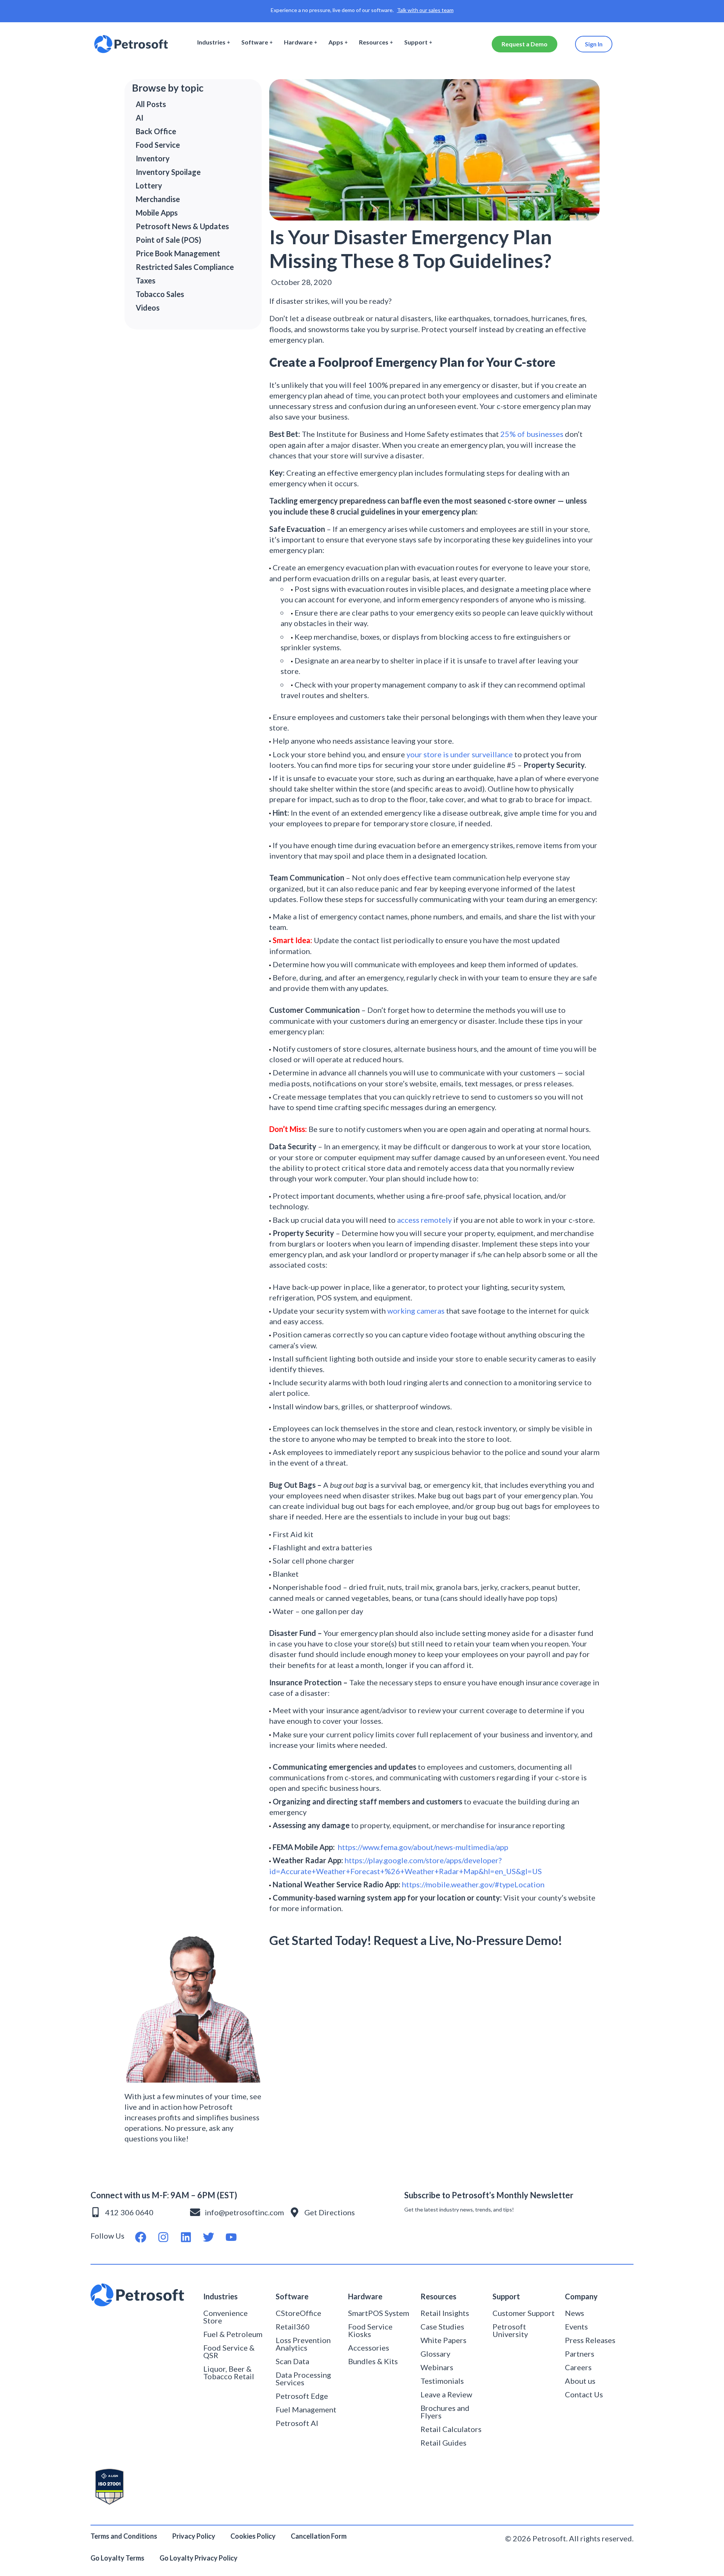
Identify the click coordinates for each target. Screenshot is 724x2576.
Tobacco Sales (160, 294)
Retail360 (293, 2326)
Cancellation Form (319, 2536)
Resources (374, 42)
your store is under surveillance (460, 754)
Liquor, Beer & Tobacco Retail (229, 2372)
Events (576, 2326)
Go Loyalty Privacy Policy (199, 2558)
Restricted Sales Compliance (185, 267)
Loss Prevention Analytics (303, 2344)
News (574, 2313)
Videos (148, 308)
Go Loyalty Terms (117, 2558)
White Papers (443, 2340)
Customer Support (524, 2313)
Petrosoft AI (297, 2423)
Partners (580, 2354)
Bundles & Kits (373, 2361)
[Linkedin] (186, 2237)
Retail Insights (445, 2313)
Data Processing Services (303, 2378)
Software (255, 42)
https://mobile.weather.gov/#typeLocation (473, 1884)
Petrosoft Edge (302, 2396)
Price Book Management (178, 253)
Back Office (156, 131)
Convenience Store (225, 2317)
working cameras (416, 1311)
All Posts (151, 104)
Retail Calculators (451, 2429)
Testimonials (442, 2381)
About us (580, 2381)
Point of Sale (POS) (169, 240)
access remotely (424, 1220)
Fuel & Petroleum (233, 2334)
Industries (211, 42)
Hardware (298, 42)
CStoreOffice (298, 2313)
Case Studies (442, 2326)
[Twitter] (209, 2237)
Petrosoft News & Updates (182, 226)
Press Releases (590, 2340)
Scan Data (292, 2361)
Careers (578, 2367)
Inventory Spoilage (168, 172)
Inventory (153, 158)
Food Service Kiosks (370, 2330)
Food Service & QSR (229, 2351)
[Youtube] (231, 2237)
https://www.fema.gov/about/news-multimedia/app (423, 1847)
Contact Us (584, 2394)
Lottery (149, 185)
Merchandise (158, 199)
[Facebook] (141, 2237)
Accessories (369, 2348)
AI (140, 118)
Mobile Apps (157, 213)
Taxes (146, 280)
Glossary (435, 2354)
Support (416, 42)
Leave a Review (446, 2394)
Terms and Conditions (124, 2536)
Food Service (158, 145)
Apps (336, 42)
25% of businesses (532, 434)
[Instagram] (163, 2237)
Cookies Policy (253, 2536)
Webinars (437, 2367)
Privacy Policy (194, 2536)
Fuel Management (306, 2409)
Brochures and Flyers (445, 2412)
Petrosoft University (510, 2330)
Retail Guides (443, 2443)
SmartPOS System (379, 2313)
